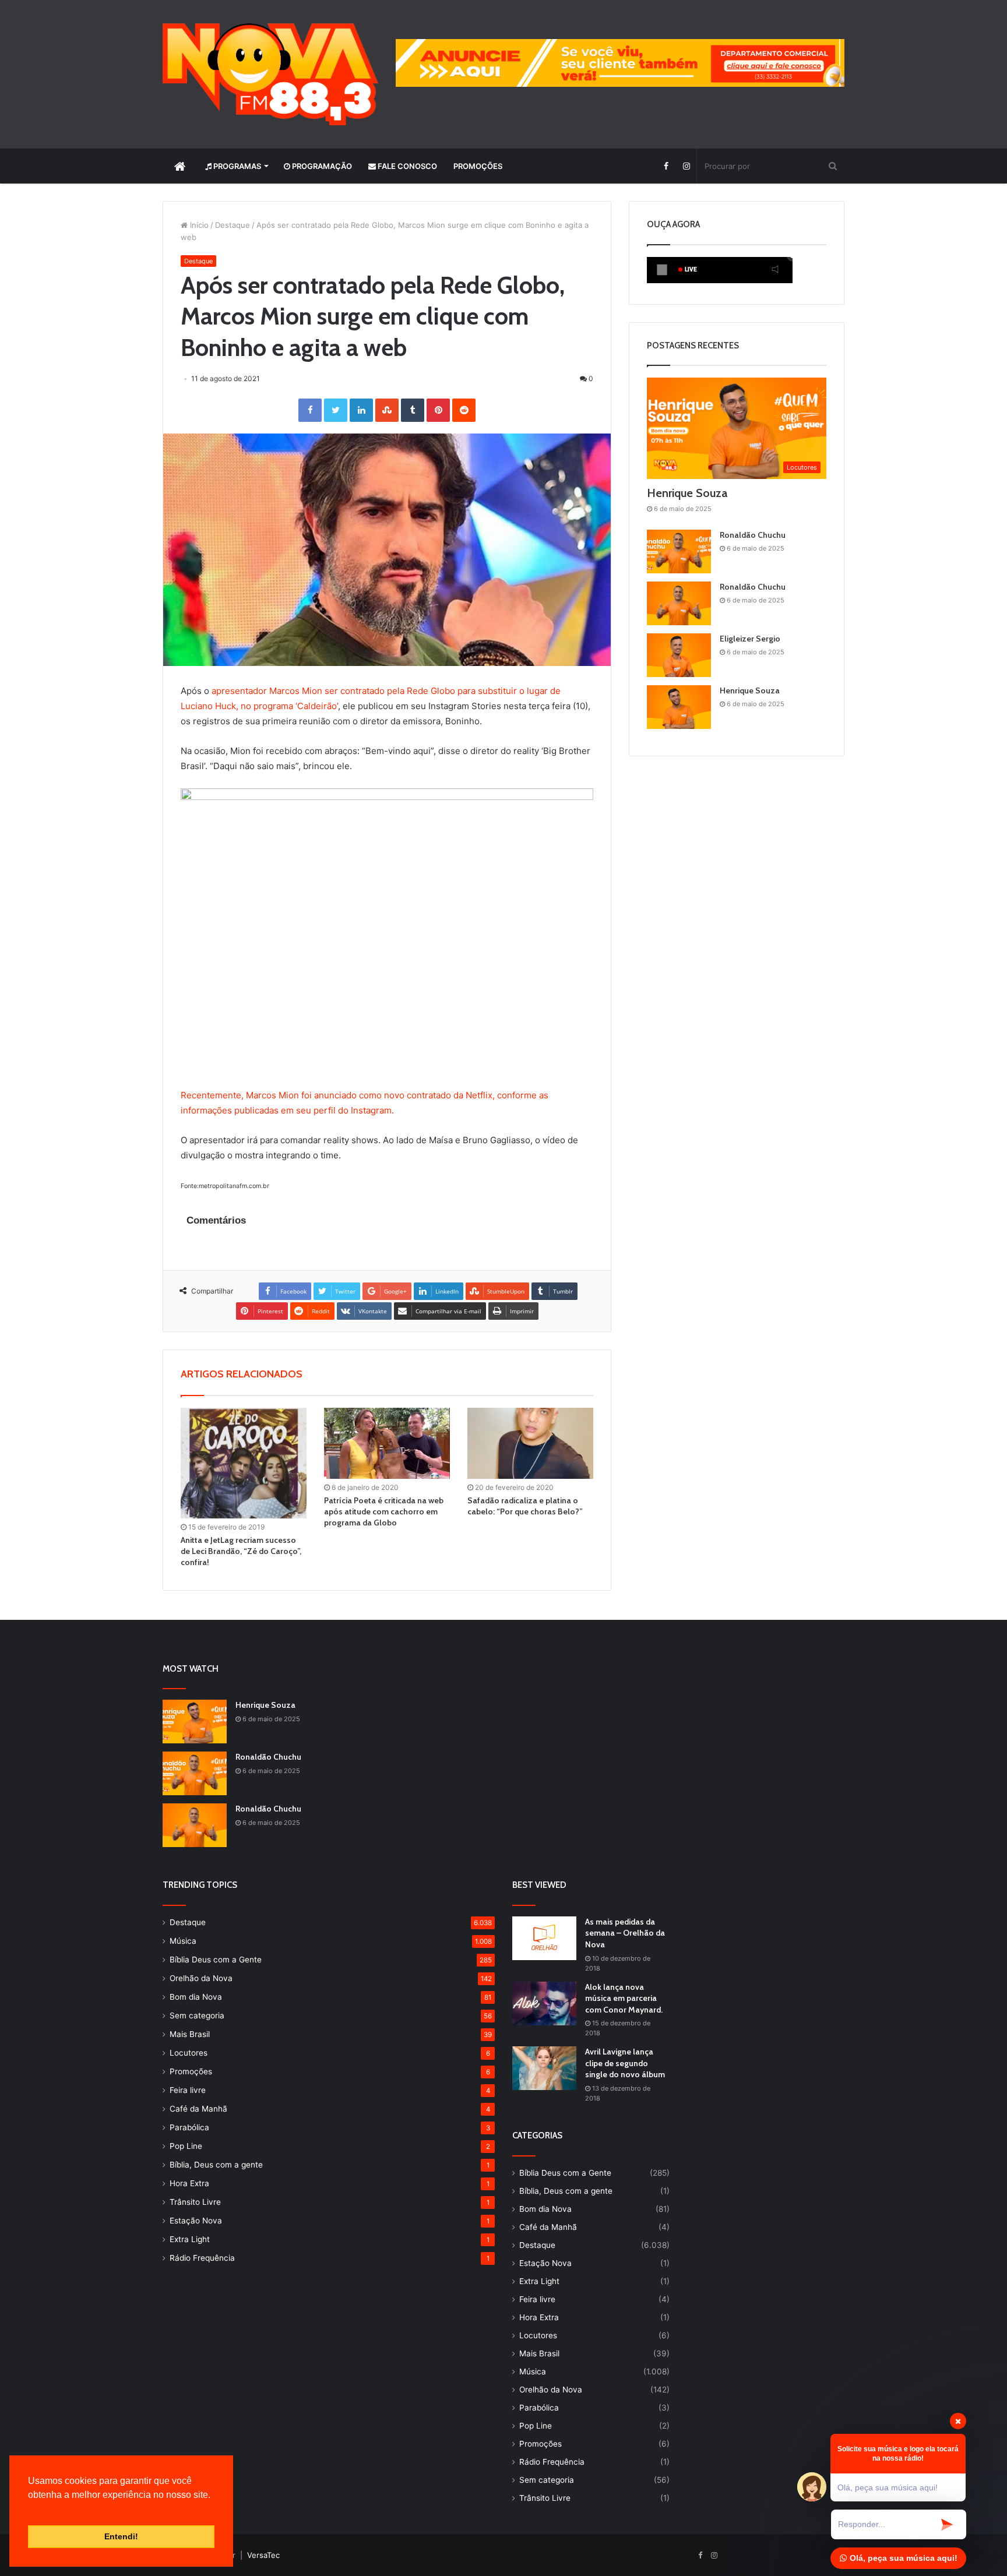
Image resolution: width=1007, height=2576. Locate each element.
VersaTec (263, 2555)
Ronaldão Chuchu (753, 535)
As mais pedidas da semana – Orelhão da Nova (625, 1933)
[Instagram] (686, 166)
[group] (620, 63)
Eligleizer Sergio (750, 639)
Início (198, 225)
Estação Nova (196, 2221)
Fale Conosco (406, 166)
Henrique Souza (687, 493)
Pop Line (186, 2146)
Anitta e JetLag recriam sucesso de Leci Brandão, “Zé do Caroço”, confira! (241, 1551)
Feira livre (188, 2090)
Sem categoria (197, 2015)
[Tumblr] (413, 410)
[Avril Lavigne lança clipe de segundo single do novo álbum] (544, 2068)
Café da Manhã (198, 2109)
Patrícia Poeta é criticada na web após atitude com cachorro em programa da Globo (384, 1511)
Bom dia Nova (196, 1997)
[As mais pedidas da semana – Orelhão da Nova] (544, 1938)
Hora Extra (189, 2183)
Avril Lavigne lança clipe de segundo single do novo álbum (625, 2063)
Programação (321, 166)
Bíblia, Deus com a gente (216, 2165)
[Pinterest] (438, 410)
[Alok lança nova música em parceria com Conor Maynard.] (544, 2004)
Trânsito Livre (195, 2202)
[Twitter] (336, 410)
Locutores (189, 2053)
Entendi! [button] (121, 2536)
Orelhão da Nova (201, 1978)
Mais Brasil (190, 2034)
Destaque (233, 225)
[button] (30, 2510)
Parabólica (189, 2127)
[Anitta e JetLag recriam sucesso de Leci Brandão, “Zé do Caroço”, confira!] (244, 1463)
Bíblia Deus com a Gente (216, 1960)
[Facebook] (666, 166)
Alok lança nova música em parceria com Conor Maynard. (624, 1998)
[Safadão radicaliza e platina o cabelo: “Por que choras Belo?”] (530, 1443)
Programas (236, 166)
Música (183, 1941)
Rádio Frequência (202, 2258)
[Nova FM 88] (270, 74)
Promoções (478, 166)
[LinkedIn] (361, 410)
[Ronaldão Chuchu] (679, 552)
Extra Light (190, 2239)
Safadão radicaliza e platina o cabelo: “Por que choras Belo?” (525, 1506)
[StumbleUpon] (387, 410)
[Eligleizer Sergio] (679, 655)
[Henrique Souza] (679, 707)
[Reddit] (464, 410)
